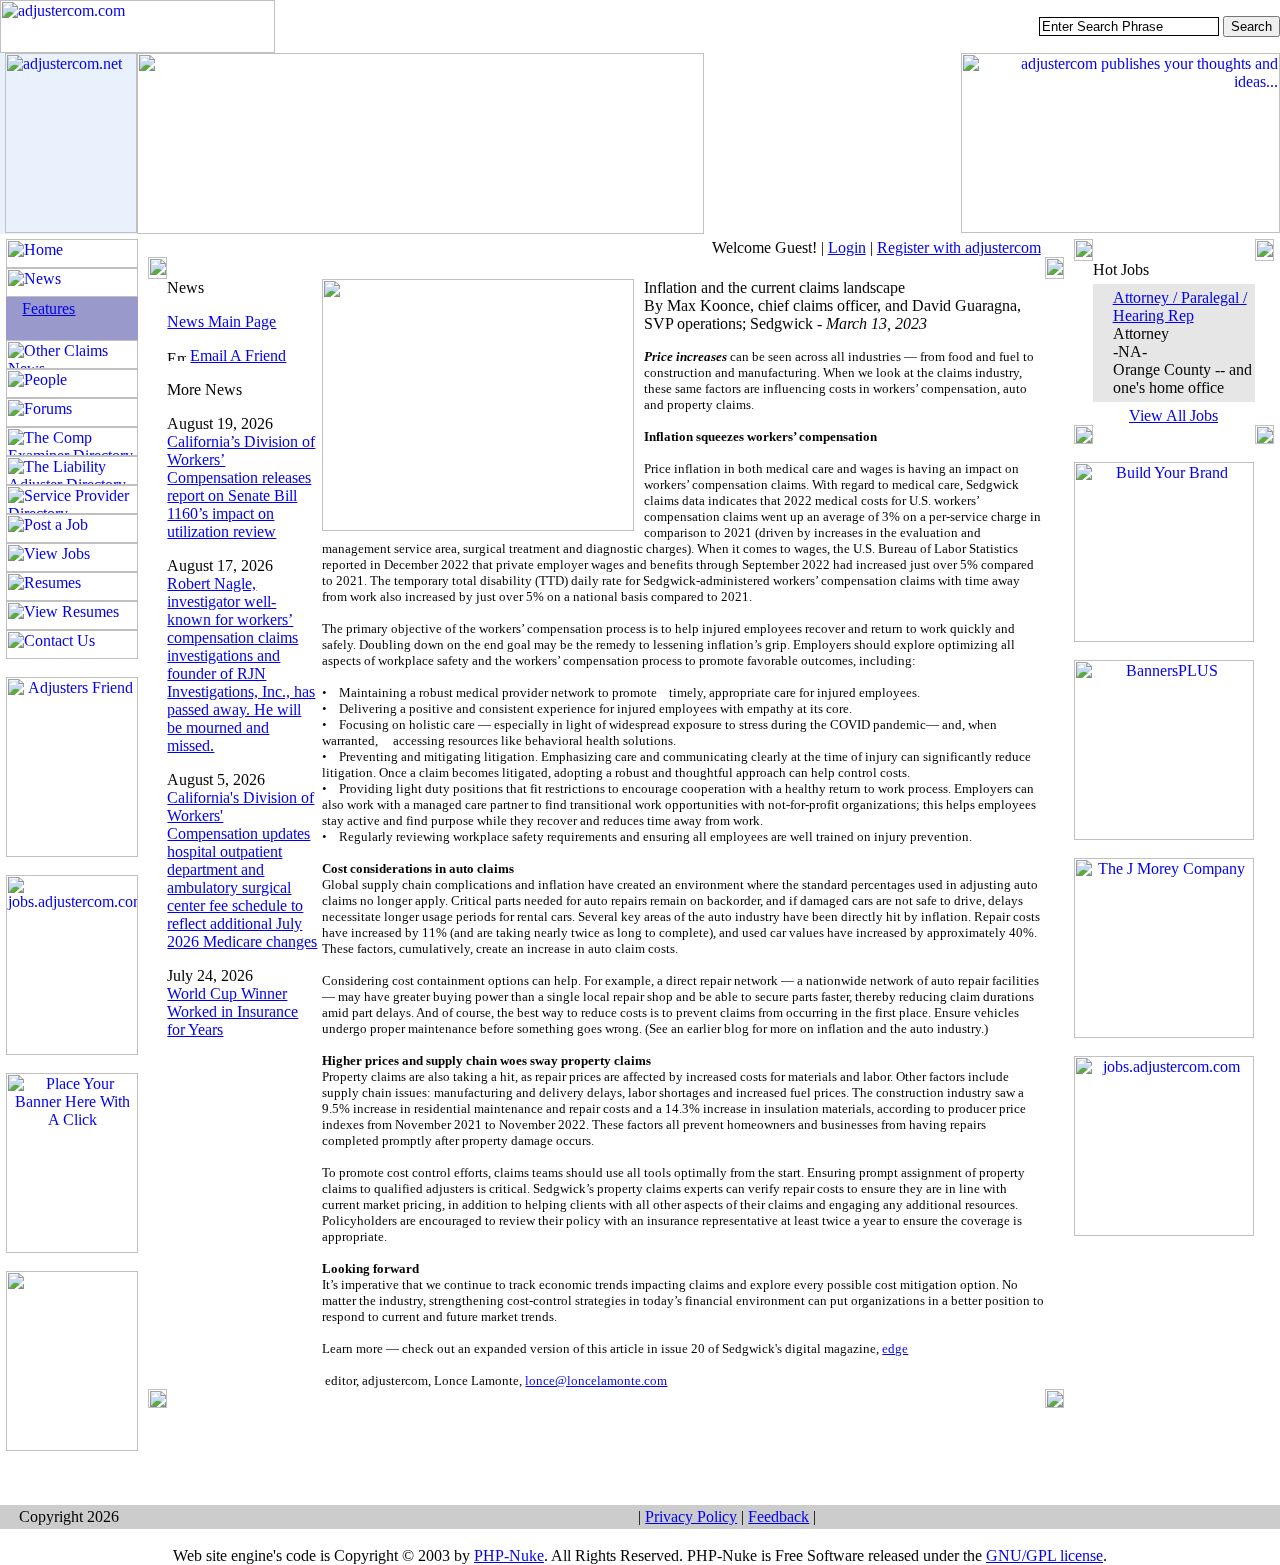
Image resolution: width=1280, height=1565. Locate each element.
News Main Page (221, 321)
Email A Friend (238, 355)
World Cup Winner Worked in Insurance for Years (232, 1011)
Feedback (778, 1516)
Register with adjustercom (959, 247)
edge (895, 1348)
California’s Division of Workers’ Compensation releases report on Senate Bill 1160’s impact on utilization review (241, 486)
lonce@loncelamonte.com (596, 1380)
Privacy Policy (691, 1516)
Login (847, 247)
